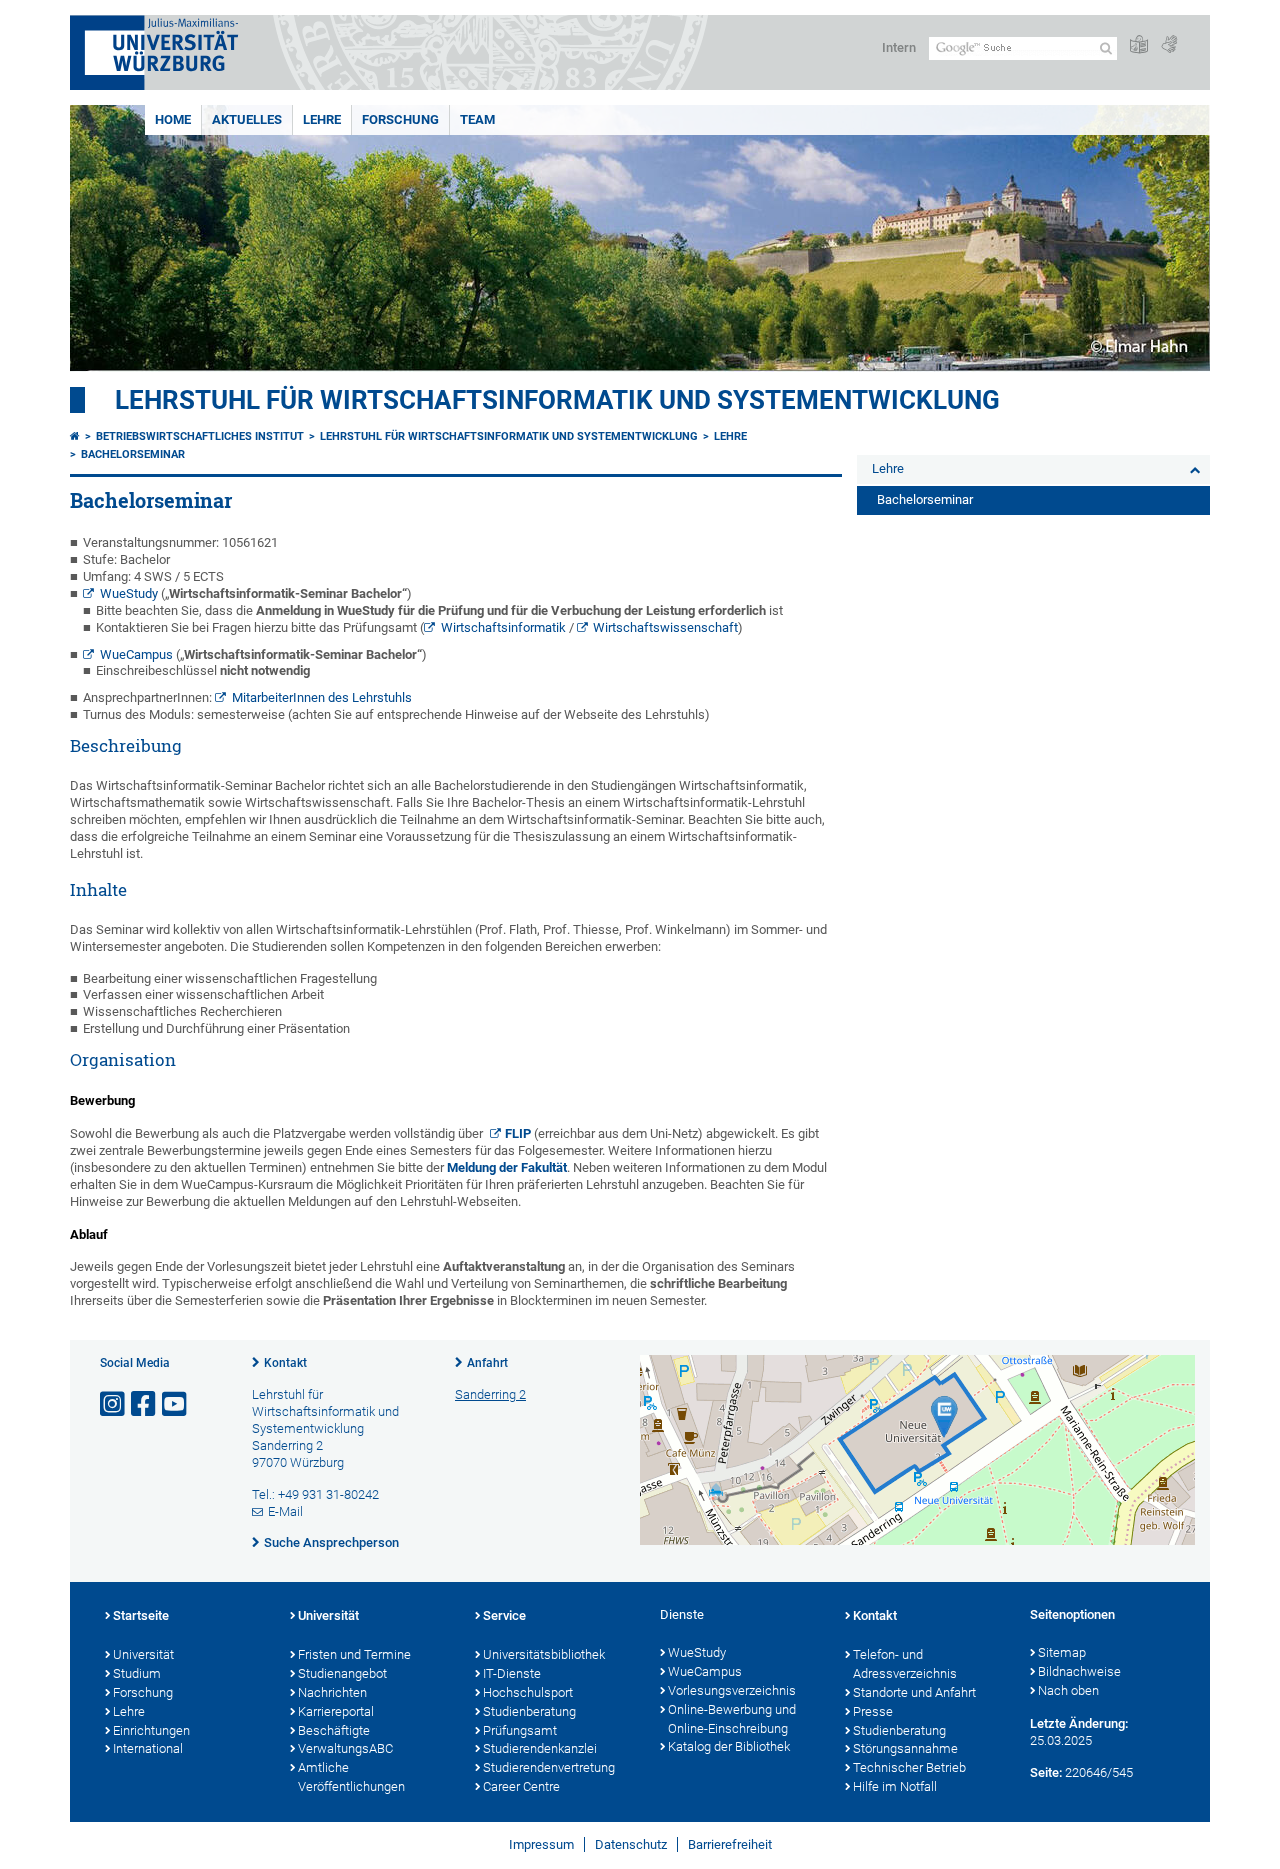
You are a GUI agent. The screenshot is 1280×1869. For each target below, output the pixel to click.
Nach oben (1068, 1690)
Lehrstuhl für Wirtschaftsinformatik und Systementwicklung (557, 400)
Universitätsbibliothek (544, 1654)
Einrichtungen (151, 1730)
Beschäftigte (334, 1730)
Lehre (322, 119)
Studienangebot (342, 1673)
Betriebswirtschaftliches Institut (200, 436)
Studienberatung (529, 1711)
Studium (137, 1673)
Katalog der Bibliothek (729, 1746)
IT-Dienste (512, 1673)
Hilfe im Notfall (895, 1786)
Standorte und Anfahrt (914, 1692)
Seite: (1046, 1772)
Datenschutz (631, 1844)
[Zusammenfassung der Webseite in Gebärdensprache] (1169, 45)
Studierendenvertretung (549, 1767)
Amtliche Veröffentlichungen (351, 1777)
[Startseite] (75, 436)
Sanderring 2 (490, 1394)
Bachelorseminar (133, 454)
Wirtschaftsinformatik (503, 627)
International (148, 1748)
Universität (143, 1654)
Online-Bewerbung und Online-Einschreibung (732, 1719)
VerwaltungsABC (345, 1748)
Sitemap (1062, 1652)
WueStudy (129, 593)
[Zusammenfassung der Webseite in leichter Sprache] (1139, 45)
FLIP (518, 1133)
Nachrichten (332, 1692)
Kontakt (285, 1363)
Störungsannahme (905, 1748)
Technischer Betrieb (909, 1767)
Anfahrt (487, 1363)
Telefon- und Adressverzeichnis (905, 1664)
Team (477, 119)
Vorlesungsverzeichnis (732, 1690)
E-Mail (285, 1511)
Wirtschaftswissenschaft (665, 627)
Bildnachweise (1079, 1671)
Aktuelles (247, 119)
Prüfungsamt (520, 1730)
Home (173, 119)
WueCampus (136, 654)
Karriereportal (336, 1711)
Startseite (141, 1615)
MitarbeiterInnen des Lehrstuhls (322, 697)
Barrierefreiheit (730, 1844)
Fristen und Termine (354, 1654)
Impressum (541, 1844)
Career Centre (521, 1786)
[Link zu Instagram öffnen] (114, 1404)
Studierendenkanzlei (540, 1748)
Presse (873, 1711)
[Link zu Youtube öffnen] (176, 1404)
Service (504, 1615)
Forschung (400, 119)
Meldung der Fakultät (507, 1167)
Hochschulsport (528, 1692)
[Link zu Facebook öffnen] (145, 1404)
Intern (899, 47)
